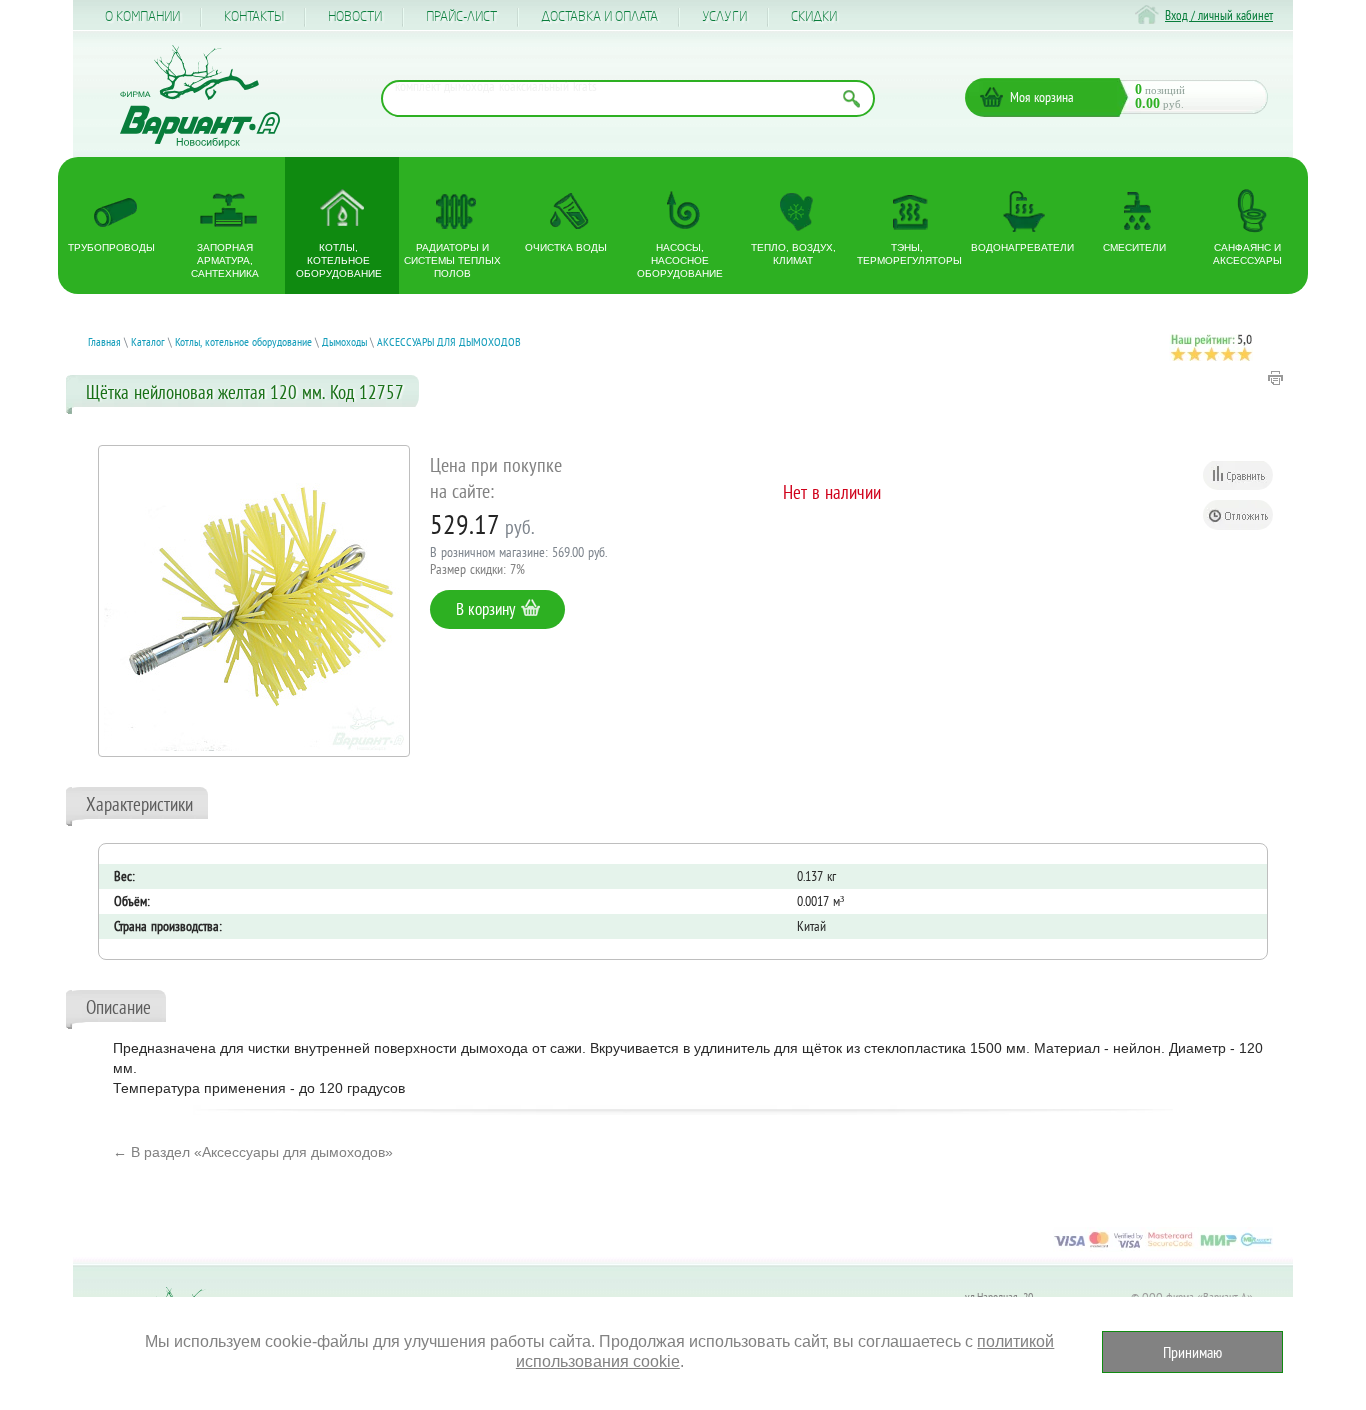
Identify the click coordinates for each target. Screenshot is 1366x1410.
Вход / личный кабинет (1219, 15)
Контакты (254, 17)
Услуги (724, 17)
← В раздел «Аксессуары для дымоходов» (253, 1152)
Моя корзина (1042, 97)
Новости (355, 17)
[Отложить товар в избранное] (1238, 515)
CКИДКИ (814, 17)
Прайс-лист (461, 17)
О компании (142, 17)
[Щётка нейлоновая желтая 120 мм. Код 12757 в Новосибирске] (254, 601)
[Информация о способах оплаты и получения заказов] (1163, 1247)
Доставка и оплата (599, 17)
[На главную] (200, 96)
